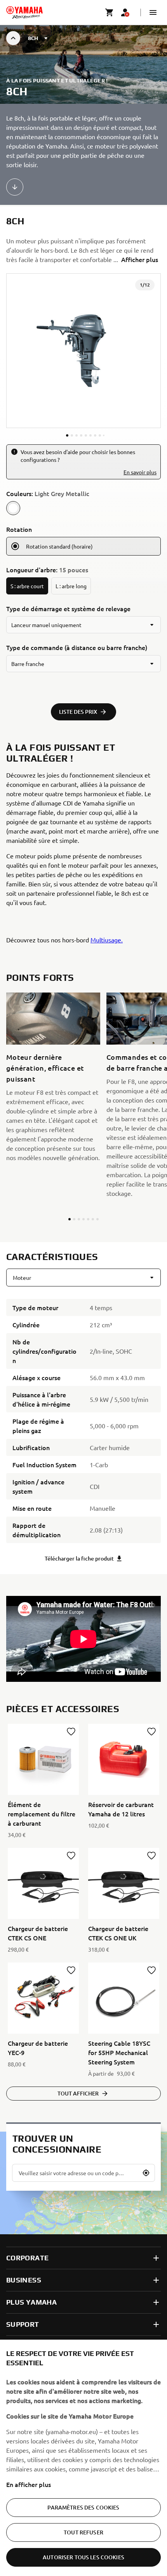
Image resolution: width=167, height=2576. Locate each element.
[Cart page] (110, 12)
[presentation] (83, 1639)
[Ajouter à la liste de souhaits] (71, 1732)
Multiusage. (107, 940)
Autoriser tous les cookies (83, 2557)
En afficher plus (29, 2484)
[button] (153, 12)
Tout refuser (83, 2532)
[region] (83, 2458)
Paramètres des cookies (83, 2507)
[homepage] (24, 12)
